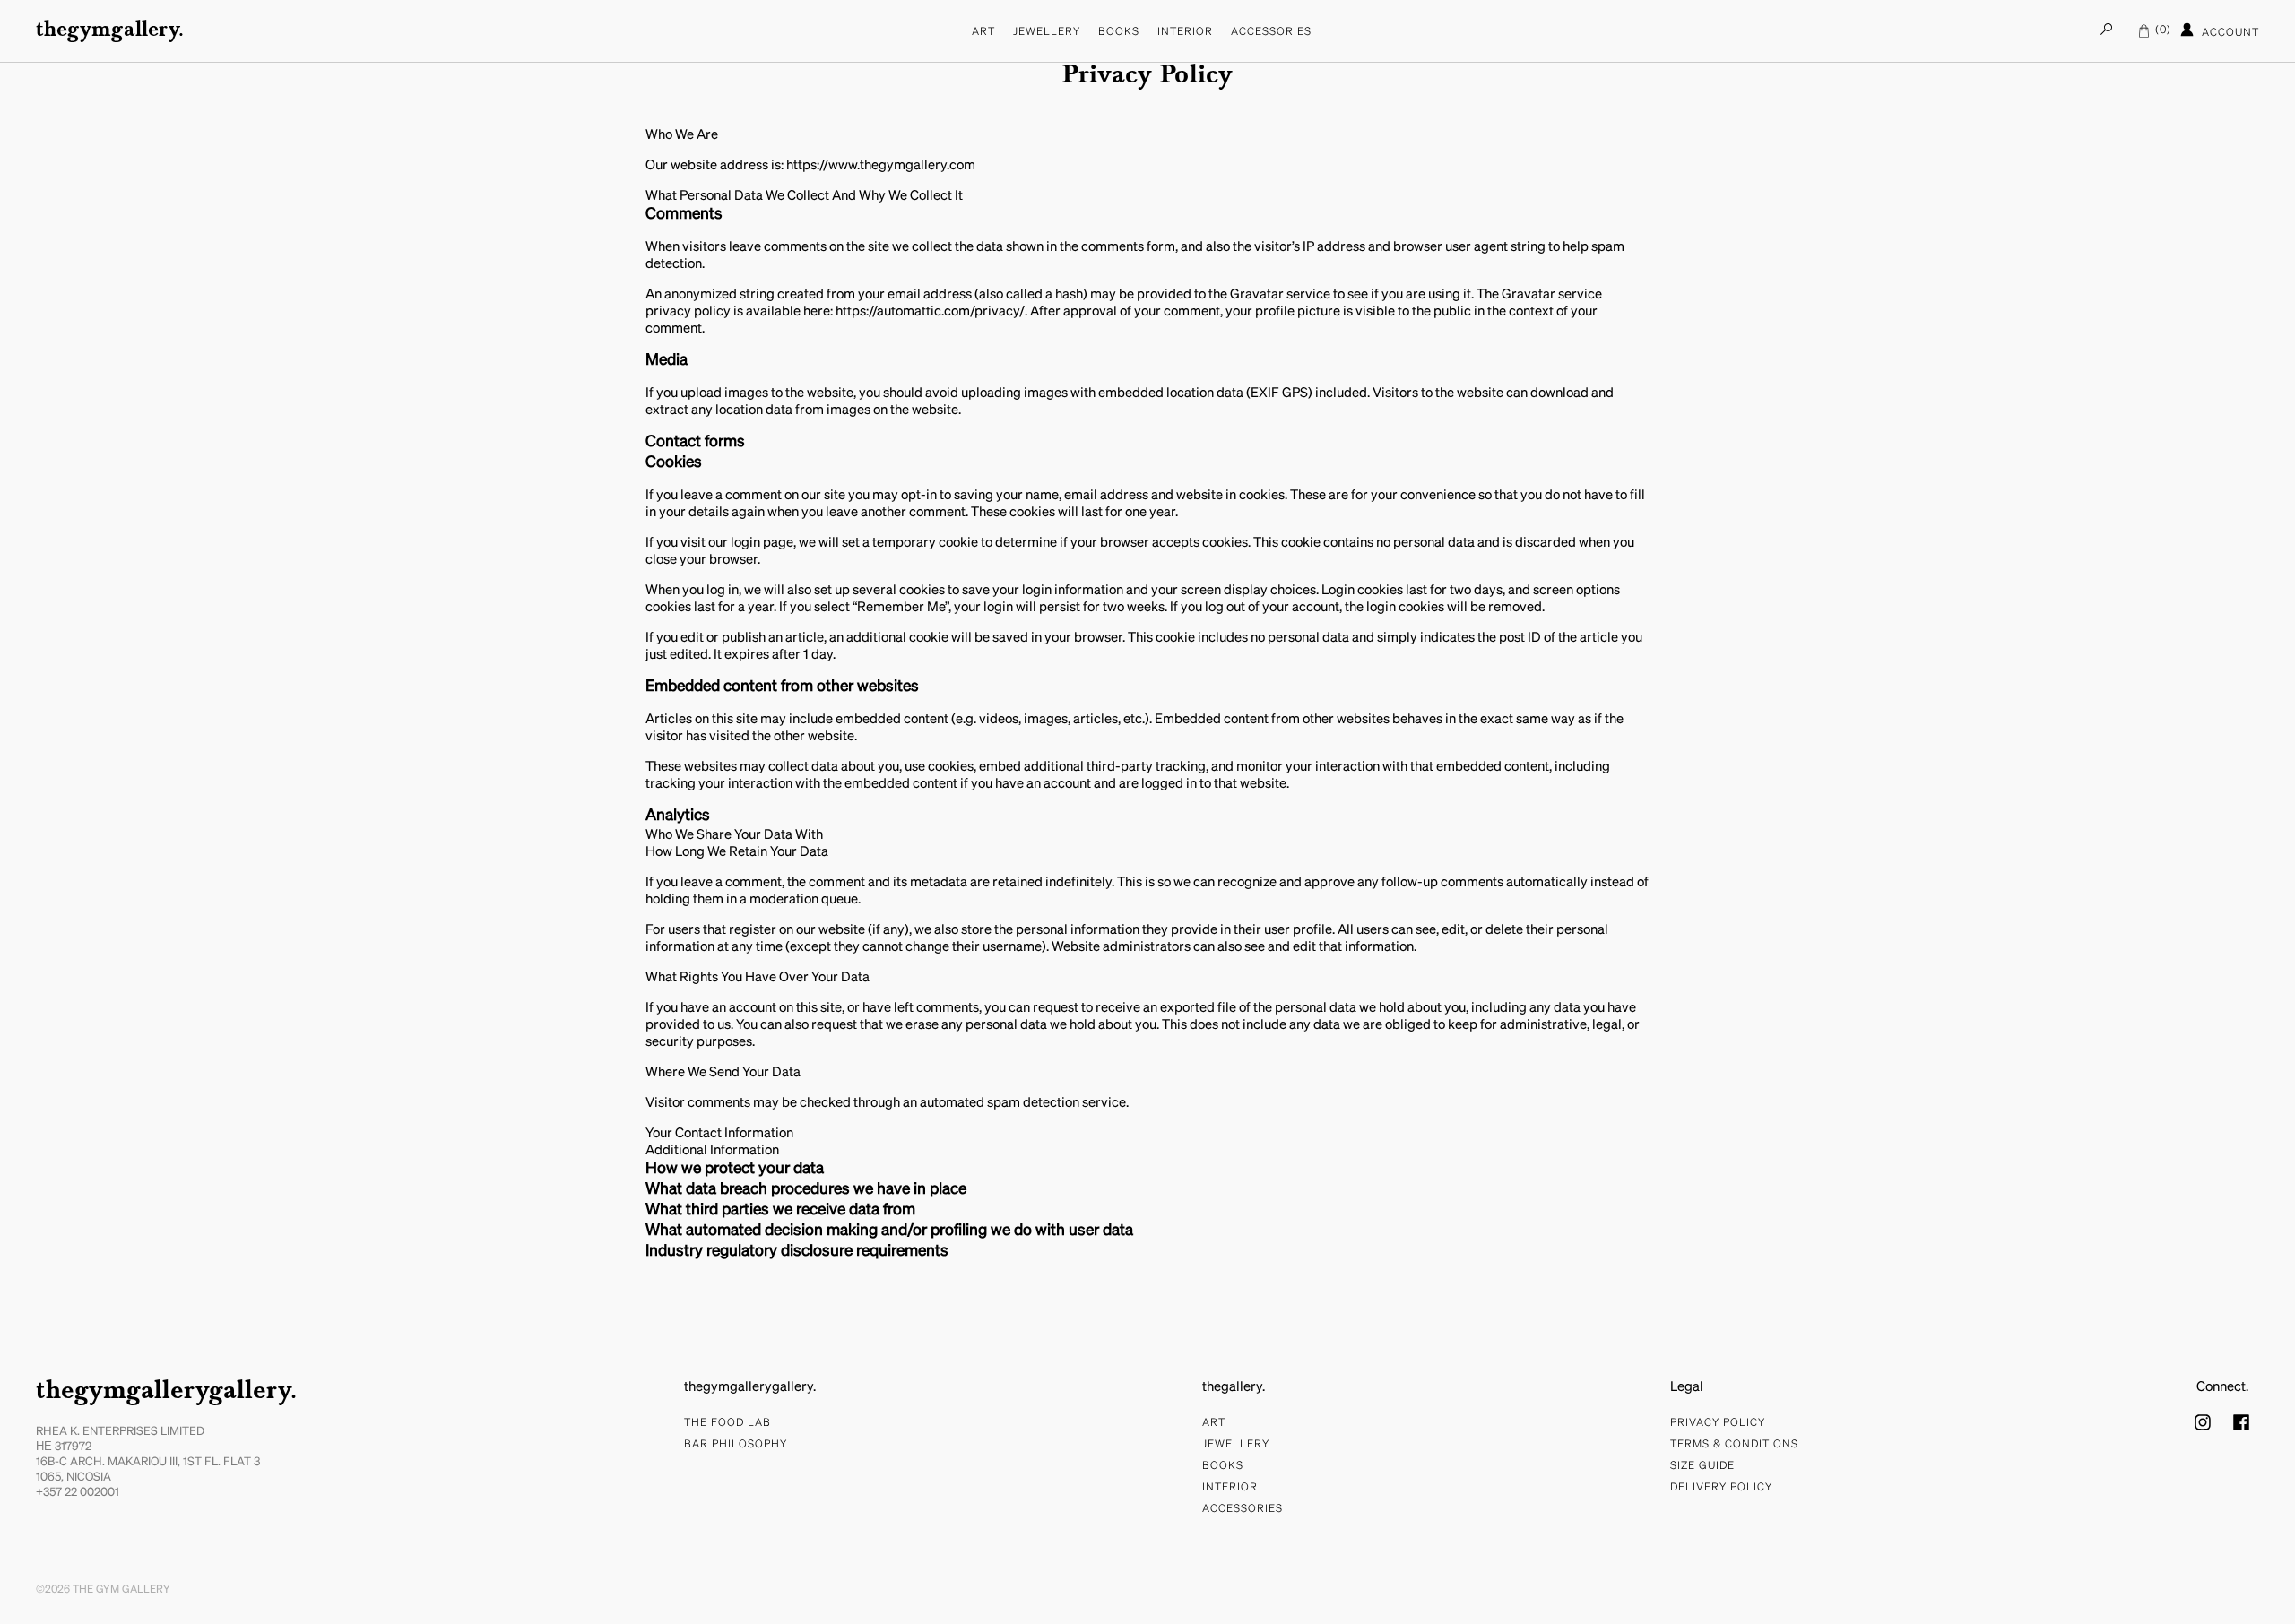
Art (983, 32)
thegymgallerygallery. (166, 1392)
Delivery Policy (1721, 1488)
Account (2229, 34)
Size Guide (1702, 1466)
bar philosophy (736, 1445)
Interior (1185, 32)
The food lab (727, 1423)
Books (1119, 32)
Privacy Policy (1718, 1423)
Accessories (1271, 32)
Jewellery (1047, 32)
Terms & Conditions (1734, 1445)
